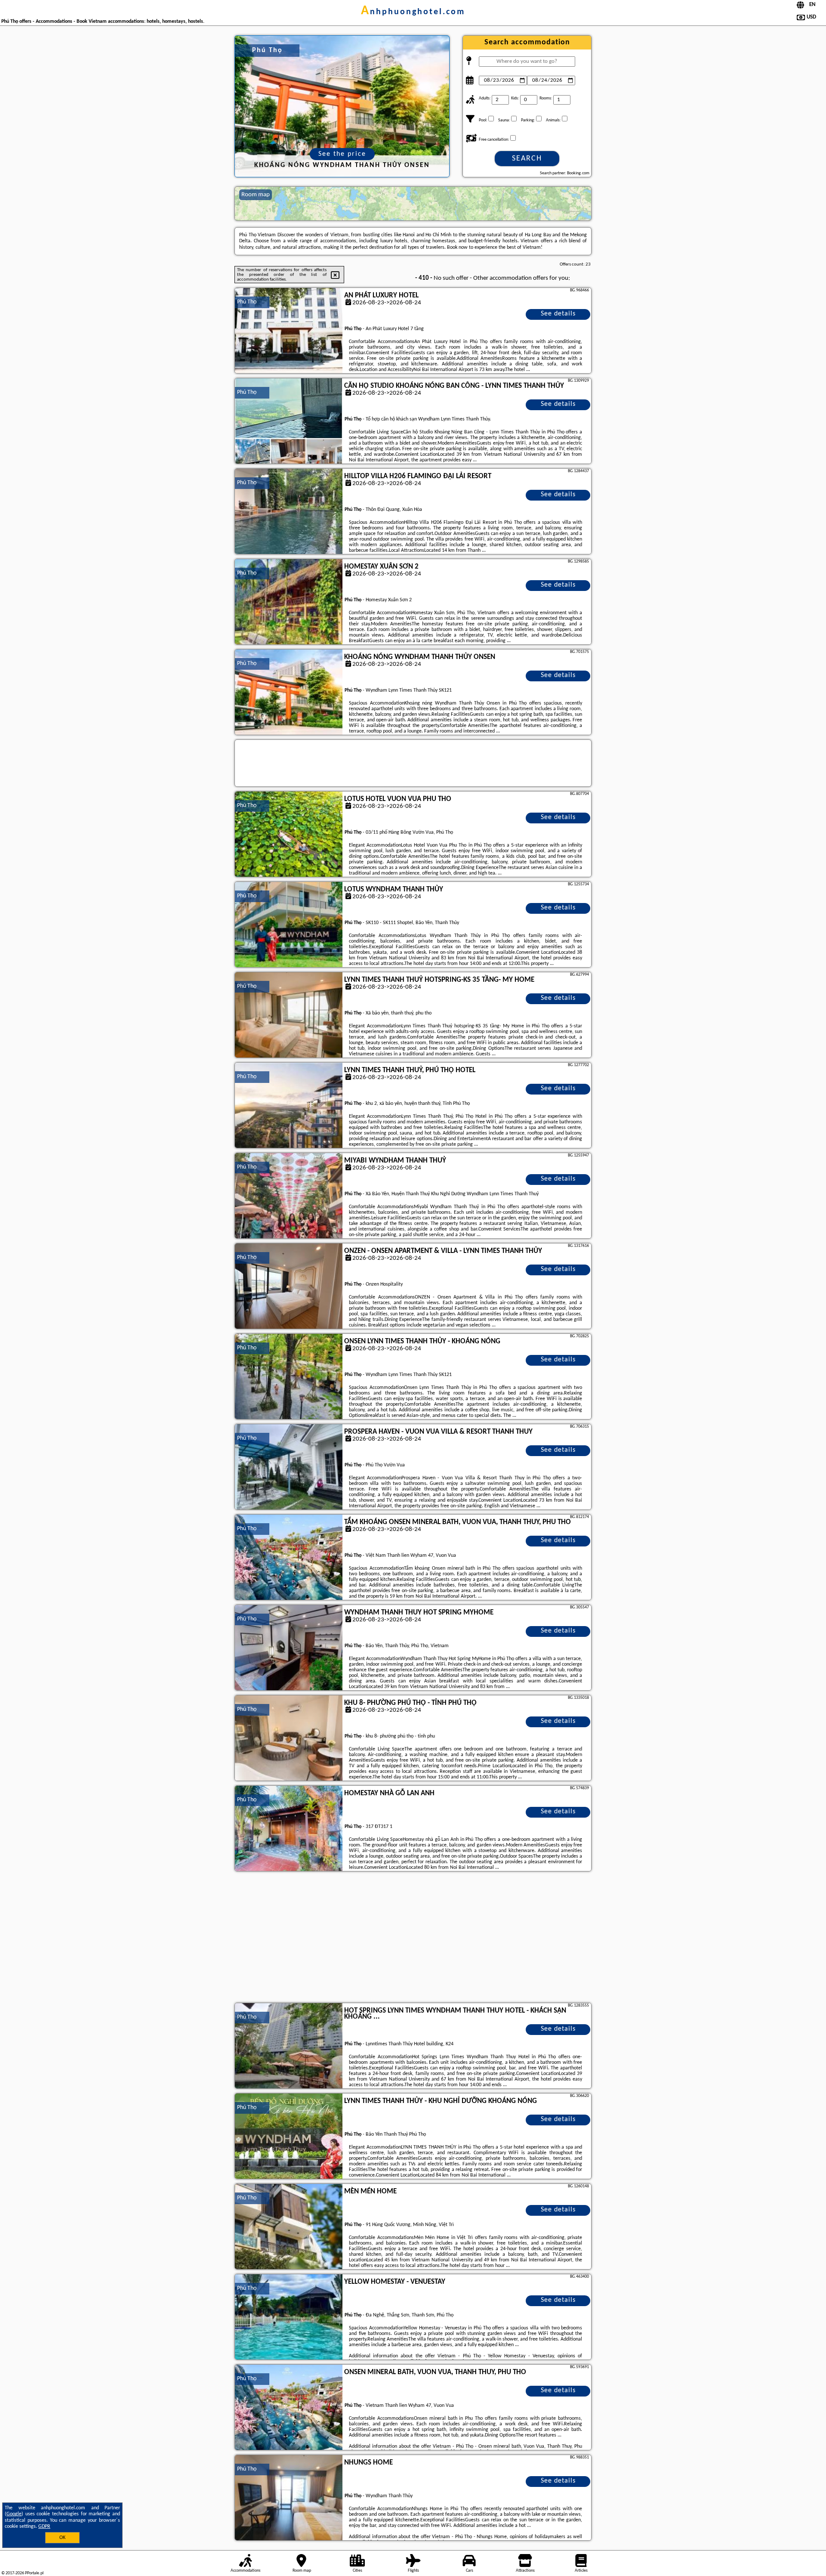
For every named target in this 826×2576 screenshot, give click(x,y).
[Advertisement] (413, 1938)
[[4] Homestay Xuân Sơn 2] (289, 602)
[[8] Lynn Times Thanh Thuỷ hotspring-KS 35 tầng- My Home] (289, 1015)
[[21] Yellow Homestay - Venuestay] (289, 2317)
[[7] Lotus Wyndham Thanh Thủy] (289, 925)
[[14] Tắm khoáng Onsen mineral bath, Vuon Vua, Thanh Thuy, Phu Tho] (289, 1558)
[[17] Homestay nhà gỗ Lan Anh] (289, 1829)
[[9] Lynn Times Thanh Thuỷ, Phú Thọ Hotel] (289, 1106)
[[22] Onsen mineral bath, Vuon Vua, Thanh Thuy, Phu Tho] (289, 2408)
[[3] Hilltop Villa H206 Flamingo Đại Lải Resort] (289, 512)
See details (558, 314)
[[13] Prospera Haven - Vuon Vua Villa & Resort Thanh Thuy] (289, 1467)
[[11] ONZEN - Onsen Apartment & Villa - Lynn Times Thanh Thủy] (289, 1286)
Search (527, 159)
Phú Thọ (247, 302)
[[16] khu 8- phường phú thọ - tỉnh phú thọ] (289, 1738)
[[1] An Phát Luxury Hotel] (289, 331)
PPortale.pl (34, 2573)
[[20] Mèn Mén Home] (289, 2227)
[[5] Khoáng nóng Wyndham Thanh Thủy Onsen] (289, 693)
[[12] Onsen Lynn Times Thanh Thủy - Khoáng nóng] (289, 1377)
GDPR (44, 2527)
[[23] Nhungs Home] (289, 2498)
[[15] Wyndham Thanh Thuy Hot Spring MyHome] (289, 1648)
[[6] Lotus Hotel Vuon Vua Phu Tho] (289, 835)
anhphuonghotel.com (413, 12)
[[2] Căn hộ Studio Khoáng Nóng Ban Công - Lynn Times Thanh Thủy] (289, 421)
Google (14, 2514)
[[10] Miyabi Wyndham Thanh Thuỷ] (289, 1196)
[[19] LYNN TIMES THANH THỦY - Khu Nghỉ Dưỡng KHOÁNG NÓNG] (289, 2137)
